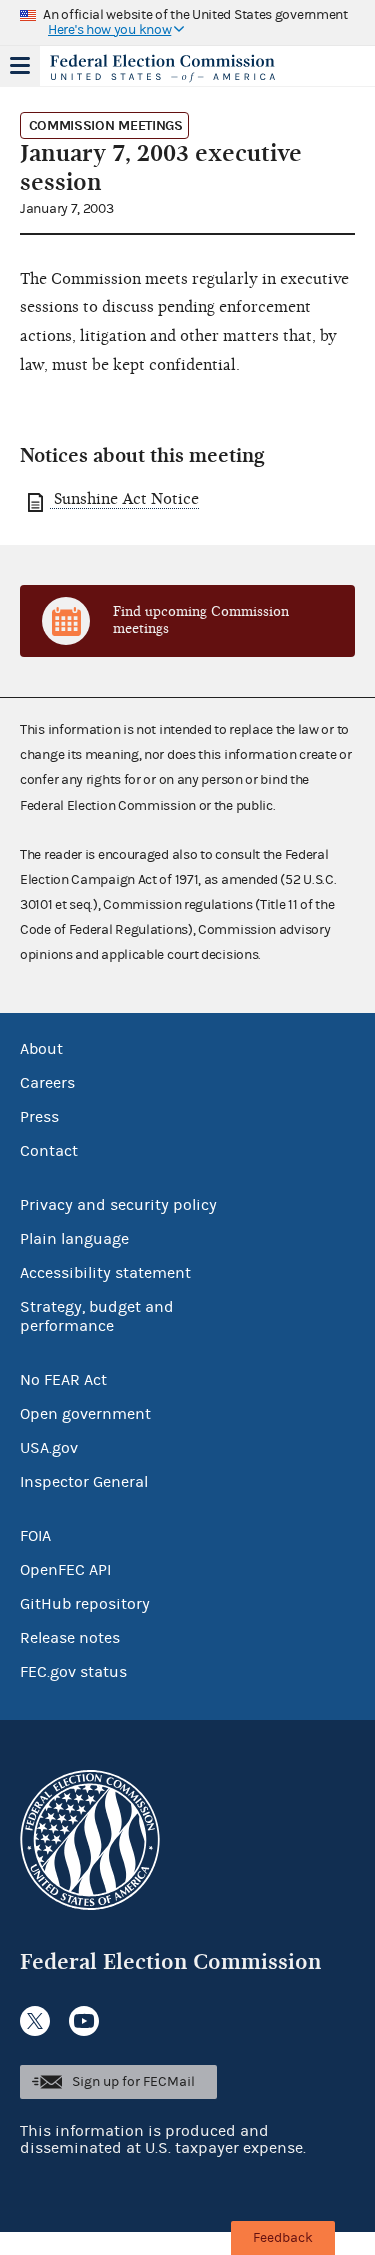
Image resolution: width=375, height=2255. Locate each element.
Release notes (70, 1638)
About (41, 1049)
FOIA (35, 1536)
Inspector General (84, 1482)
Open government (85, 1414)
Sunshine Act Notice (124, 499)
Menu (20, 66)
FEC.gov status (73, 1672)
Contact (49, 1151)
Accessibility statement (105, 1273)
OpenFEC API (65, 1570)
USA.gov (49, 1448)
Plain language (74, 1239)
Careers (47, 1083)
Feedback (283, 2238)
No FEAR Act (63, 1380)
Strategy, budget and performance (97, 1316)
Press (39, 1117)
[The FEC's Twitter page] (35, 2021)
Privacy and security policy (118, 1205)
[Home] (162, 68)
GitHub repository (85, 1604)
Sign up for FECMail (133, 2082)
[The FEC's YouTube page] (84, 2021)
